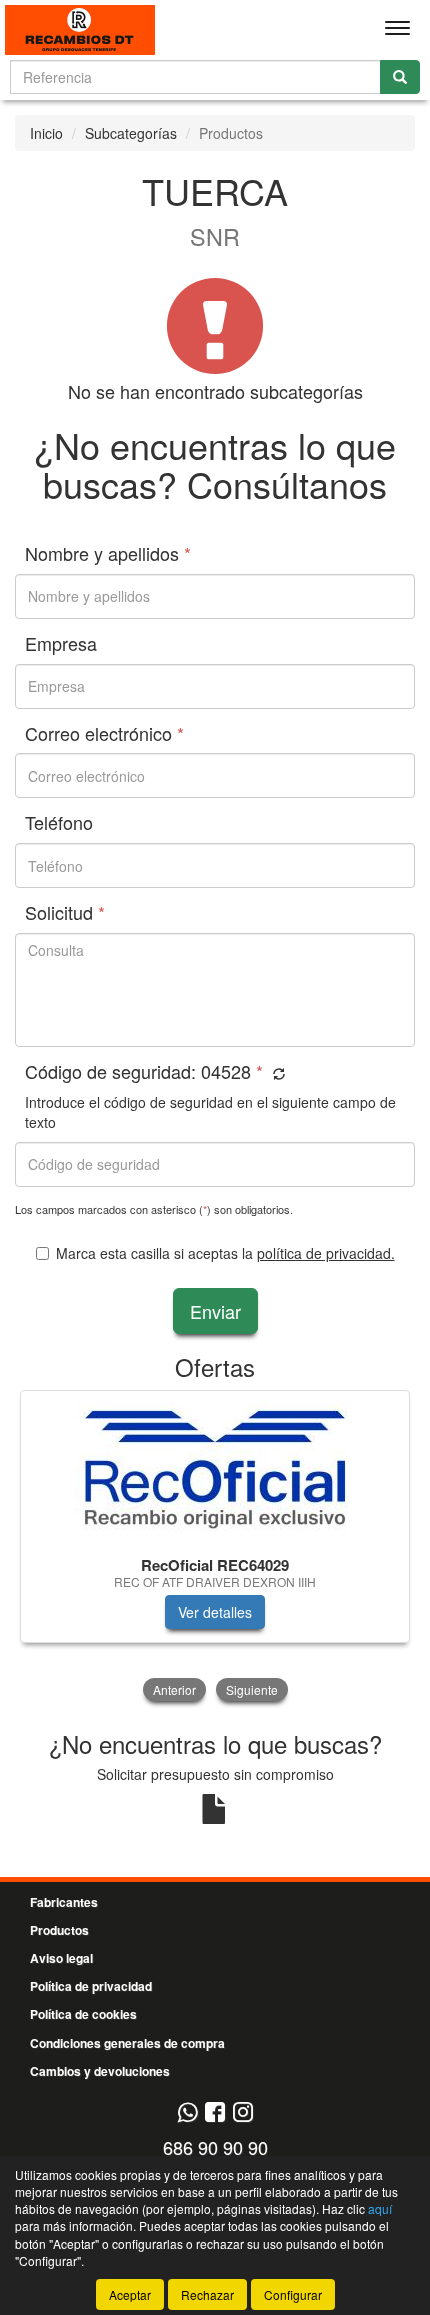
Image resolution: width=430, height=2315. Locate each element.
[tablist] (215, 1548)
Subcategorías (131, 133)
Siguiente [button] (252, 1689)
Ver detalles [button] (215, 1612)
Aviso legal (61, 1958)
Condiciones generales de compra (127, 2043)
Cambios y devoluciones (100, 2071)
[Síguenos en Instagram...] (243, 2113)
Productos (59, 1930)
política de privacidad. (326, 1253)
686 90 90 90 (215, 2147)
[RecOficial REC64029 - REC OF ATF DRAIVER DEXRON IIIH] (215, 1469)
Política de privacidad (91, 1986)
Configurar (293, 2294)
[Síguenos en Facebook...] (215, 2113)
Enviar (215, 1311)
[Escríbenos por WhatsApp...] (187, 2113)
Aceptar (130, 2294)
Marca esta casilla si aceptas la (225, 1253)
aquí (380, 2208)
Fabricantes (64, 1902)
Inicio (46, 133)
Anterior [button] (174, 1689)
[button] (276, 1073)
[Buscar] (400, 77)
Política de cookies (83, 2014)
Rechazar (207, 2294)
